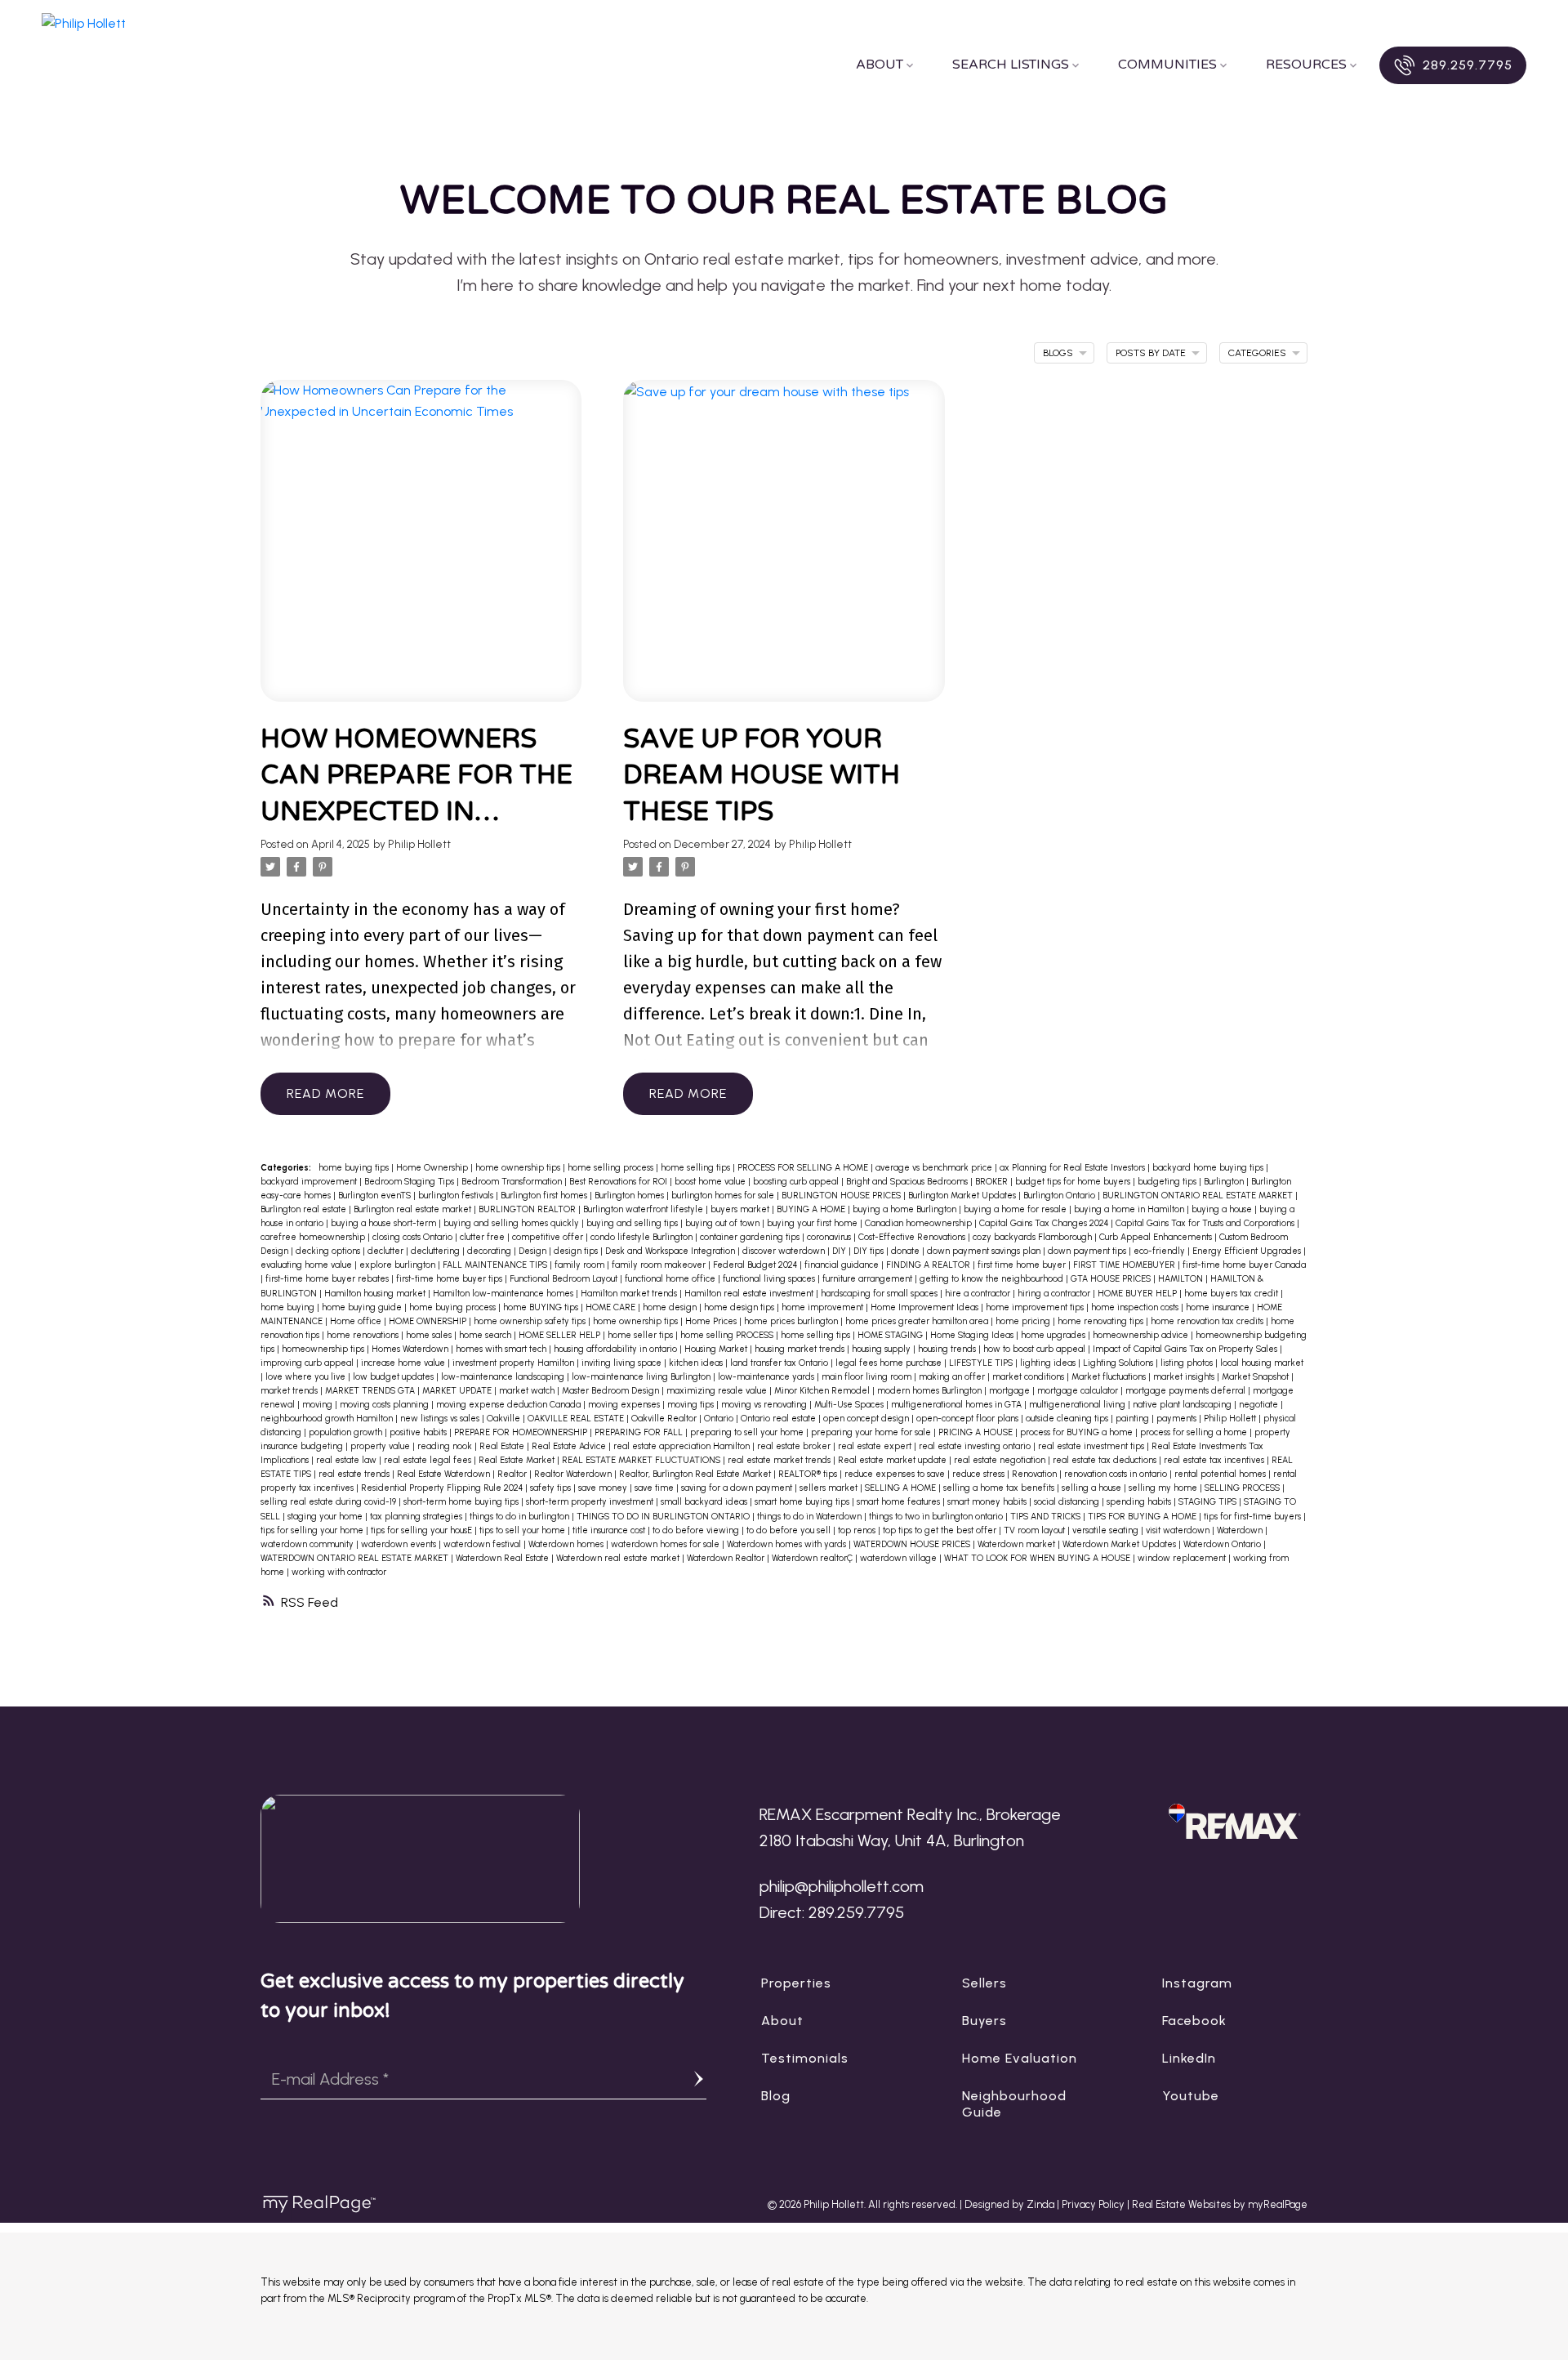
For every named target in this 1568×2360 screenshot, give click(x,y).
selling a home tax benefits (1000, 1488)
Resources (1306, 65)
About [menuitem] (880, 65)
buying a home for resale (1016, 1209)
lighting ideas (1049, 1363)
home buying (289, 1307)
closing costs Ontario (414, 1237)
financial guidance (843, 1265)
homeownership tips (324, 1349)
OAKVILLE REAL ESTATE (577, 1419)
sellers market (830, 1488)
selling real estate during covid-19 (330, 1502)
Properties (796, 1983)
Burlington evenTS (376, 1196)
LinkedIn (1189, 2058)
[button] (1452, 65)
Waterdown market (1018, 1544)
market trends (290, 1391)
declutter (387, 1251)
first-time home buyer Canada (1244, 1265)
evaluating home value (307, 1265)
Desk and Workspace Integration (671, 1251)
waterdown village (900, 1558)
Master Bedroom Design (612, 1391)
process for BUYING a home (1078, 1432)
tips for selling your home (313, 1530)
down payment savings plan (985, 1251)
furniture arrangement (869, 1279)
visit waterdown (1179, 1530)
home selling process (612, 1168)
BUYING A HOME (812, 1209)
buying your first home (813, 1223)
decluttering (437, 1251)
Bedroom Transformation (513, 1182)
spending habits (1140, 1502)
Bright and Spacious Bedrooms (908, 1182)
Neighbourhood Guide (1014, 2104)
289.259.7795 (1468, 65)
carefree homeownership (314, 1237)
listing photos (1188, 1363)
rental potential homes (1221, 1474)
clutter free (483, 1237)
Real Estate (503, 1446)
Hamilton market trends (630, 1294)
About (782, 2021)
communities (1167, 65)
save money (604, 1488)
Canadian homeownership (920, 1223)
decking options (329, 1251)
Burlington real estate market (414, 1209)
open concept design (867, 1419)
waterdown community (308, 1544)
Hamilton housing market (376, 1294)
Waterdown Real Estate (503, 1558)
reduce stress (980, 1474)
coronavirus (830, 1237)
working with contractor (339, 1572)
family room (581, 1265)
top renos (858, 1530)
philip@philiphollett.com (842, 1886)
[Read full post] (421, 550)
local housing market (1262, 1363)
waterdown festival (483, 1544)
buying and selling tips (633, 1223)
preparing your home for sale (872, 1432)
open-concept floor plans (969, 1419)
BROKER (993, 1182)
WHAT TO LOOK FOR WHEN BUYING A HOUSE (1038, 1558)
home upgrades (1054, 1335)
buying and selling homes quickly (512, 1223)
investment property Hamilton (514, 1363)
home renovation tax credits (1208, 1321)
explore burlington (399, 1265)
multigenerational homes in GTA (958, 1405)
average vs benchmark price (935, 1168)
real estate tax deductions (1106, 1460)
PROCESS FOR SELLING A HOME (804, 1168)
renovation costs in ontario (1117, 1474)
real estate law (347, 1460)
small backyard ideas (705, 1502)
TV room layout (1036, 1530)
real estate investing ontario (976, 1446)
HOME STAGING (891, 1335)
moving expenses (625, 1405)
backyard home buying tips (1209, 1168)
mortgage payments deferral (1187, 1391)
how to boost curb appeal (1036, 1349)
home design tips (740, 1307)
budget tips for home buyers (1074, 1182)
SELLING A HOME (902, 1488)
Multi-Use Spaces (850, 1405)
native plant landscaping (1183, 1405)
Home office (357, 1321)
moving (318, 1405)
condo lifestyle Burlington (643, 1237)
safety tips (552, 1488)
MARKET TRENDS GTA (371, 1391)
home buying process (454, 1307)
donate (906, 1251)
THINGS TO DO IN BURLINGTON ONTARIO (664, 1517)
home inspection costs (1136, 1307)
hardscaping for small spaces (880, 1294)
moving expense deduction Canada (510, 1405)
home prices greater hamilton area (918, 1321)
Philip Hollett (1231, 1419)
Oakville (505, 1419)
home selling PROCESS (728, 1335)
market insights (1185, 1377)
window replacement (1183, 1558)
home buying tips (355, 1168)
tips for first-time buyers (1254, 1517)
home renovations (364, 1335)
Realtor (513, 1474)
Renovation (1036, 1474)
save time (655, 1488)
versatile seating (1107, 1530)
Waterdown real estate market (619, 1558)
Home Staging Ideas (973, 1335)
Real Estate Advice (570, 1446)
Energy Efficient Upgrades (1248, 1251)
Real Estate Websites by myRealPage (1220, 2204)
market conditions (1029, 1377)
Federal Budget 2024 (756, 1265)
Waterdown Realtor (727, 1558)
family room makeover (660, 1265)
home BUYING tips (542, 1307)
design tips (577, 1251)
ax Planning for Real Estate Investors (1074, 1168)
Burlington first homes (545, 1196)
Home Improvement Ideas (926, 1307)
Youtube (1191, 2096)
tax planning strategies (417, 1517)
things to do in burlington (521, 1517)
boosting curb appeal (797, 1182)
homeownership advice (1142, 1335)
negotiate (1260, 1405)
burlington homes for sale (724, 1196)
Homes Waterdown (411, 1349)
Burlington (1225, 1182)
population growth (347, 1432)
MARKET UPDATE (458, 1391)
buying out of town (724, 1223)
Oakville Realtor (665, 1419)
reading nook (446, 1446)
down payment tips (1088, 1251)
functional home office (671, 1279)
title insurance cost (610, 1530)
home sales (430, 1335)
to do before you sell (790, 1530)
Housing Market (717, 1349)
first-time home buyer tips (450, 1279)
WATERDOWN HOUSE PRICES (913, 1544)
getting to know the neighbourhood (993, 1279)
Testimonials (805, 2058)
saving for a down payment (738, 1488)
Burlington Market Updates (963, 1196)
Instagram (1197, 1983)
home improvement (824, 1307)
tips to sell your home (523, 1530)
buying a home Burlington (906, 1209)
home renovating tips (1102, 1321)
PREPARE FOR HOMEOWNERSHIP (522, 1432)
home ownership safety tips (531, 1321)
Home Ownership (433, 1168)
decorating (490, 1251)
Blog (776, 2096)
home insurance (1219, 1307)
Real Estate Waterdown (445, 1474)
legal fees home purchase (890, 1363)
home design (671, 1307)
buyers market (741, 1209)
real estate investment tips (1092, 1446)
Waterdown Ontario (1223, 1544)
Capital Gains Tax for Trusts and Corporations (1206, 1223)
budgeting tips (1168, 1182)
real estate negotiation (1001, 1460)
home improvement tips (1036, 1307)
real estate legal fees (429, 1460)
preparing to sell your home (748, 1432)
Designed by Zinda (1011, 2204)
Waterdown (1241, 1530)
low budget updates (394, 1377)
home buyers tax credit (1232, 1294)
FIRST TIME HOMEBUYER (1125, 1265)
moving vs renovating (765, 1405)
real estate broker (795, 1446)
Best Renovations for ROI (619, 1182)
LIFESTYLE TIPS (982, 1363)
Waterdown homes (567, 1544)
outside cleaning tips (1068, 1419)
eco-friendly (1160, 1251)
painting (1134, 1419)
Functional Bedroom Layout (565, 1279)
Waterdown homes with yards (788, 1544)
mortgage (1011, 1391)
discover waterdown (785, 1251)
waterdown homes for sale (666, 1544)
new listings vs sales (441, 1419)
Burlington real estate (305, 1209)
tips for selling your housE (423, 1530)
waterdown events (400, 1544)
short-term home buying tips (462, 1502)
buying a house (1223, 1209)
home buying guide (363, 1307)
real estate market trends (780, 1460)
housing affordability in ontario (617, 1349)
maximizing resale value (718, 1391)
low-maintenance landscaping (504, 1377)
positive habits (419, 1432)
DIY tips (870, 1251)
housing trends (948, 1349)
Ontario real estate (780, 1419)
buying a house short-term (385, 1223)
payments (1178, 1419)
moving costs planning (385, 1405)
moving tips (692, 1405)
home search (486, 1335)
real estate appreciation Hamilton (683, 1446)
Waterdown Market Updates (1120, 1544)
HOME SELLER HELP (561, 1335)
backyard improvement (310, 1182)
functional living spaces (770, 1279)
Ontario (720, 1419)
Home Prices (712, 1321)
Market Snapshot (1256, 1377)
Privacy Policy (1093, 2204)
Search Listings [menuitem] (1011, 65)
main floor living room (868, 1377)
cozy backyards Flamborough (1033, 1237)
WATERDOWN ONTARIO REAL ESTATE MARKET (356, 1558)
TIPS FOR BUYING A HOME (1143, 1517)
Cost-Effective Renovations (913, 1237)
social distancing (1068, 1502)
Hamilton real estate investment (750, 1294)
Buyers (984, 2021)
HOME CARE (612, 1307)
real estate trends (355, 1474)
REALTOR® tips (809, 1474)
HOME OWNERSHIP (429, 1321)
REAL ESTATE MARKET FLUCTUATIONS (642, 1460)
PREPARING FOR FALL (640, 1432)
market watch (528, 1391)
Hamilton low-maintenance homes (504, 1294)
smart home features (900, 1502)
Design (534, 1251)
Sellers (984, 1983)
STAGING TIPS (1209, 1502)
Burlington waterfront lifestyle (644, 1209)
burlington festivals (457, 1196)
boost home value (711, 1182)
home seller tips (641, 1335)
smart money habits (988, 1502)
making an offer (953, 1377)
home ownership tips (519, 1168)
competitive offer (549, 1237)
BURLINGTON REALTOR (528, 1209)
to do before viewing (697, 1530)
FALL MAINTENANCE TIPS (496, 1265)
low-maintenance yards (767, 1377)
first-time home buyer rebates (328, 1279)
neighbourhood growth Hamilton (328, 1419)
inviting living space (623, 1363)
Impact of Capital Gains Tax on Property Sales (1186, 1349)
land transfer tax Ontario (780, 1363)
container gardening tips (751, 1237)
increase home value (404, 1363)
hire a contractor (979, 1294)
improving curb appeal (308, 1363)
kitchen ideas (697, 1363)
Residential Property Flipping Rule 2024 (443, 1488)
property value (381, 1446)
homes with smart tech (502, 1349)
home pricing (1024, 1321)
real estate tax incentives (1215, 1460)
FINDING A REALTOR (929, 1265)
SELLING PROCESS (1243, 1488)
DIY (840, 1251)
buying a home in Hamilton (1130, 1209)
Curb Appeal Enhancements (1157, 1237)
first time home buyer (1023, 1265)
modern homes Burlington (931, 1391)
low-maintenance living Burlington (642, 1377)
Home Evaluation (1020, 2058)
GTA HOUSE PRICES (1112, 1279)
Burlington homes (630, 1196)
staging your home (326, 1517)
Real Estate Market (518, 1460)
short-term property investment (591, 1502)
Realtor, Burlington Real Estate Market (696, 1474)
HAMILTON (1182, 1279)
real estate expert (876, 1446)
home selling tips (697, 1168)
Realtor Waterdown (574, 1474)
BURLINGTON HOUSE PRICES (842, 1196)
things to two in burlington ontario (937, 1517)
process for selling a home (1195, 1432)
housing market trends (801, 1349)
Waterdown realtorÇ (813, 1558)
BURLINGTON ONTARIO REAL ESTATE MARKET (1199, 1196)
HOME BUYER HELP (1138, 1294)
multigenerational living (1078, 1405)
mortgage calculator (1079, 1391)
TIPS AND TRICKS (1047, 1517)
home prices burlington (792, 1321)
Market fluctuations (1110, 1377)
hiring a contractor (1055, 1294)
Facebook (1194, 2021)
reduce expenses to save (896, 1474)
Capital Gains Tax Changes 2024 (1045, 1223)
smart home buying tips (803, 1502)
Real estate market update (893, 1460)
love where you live (307, 1377)
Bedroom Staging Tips (410, 1182)
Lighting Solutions (1119, 1363)
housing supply (882, 1349)
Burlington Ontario (1060, 1196)
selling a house (1093, 1488)
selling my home (1164, 1488)
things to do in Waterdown (811, 1517)
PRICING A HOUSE (977, 1432)
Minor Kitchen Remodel (823, 1391)
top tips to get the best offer (941, 1530)
